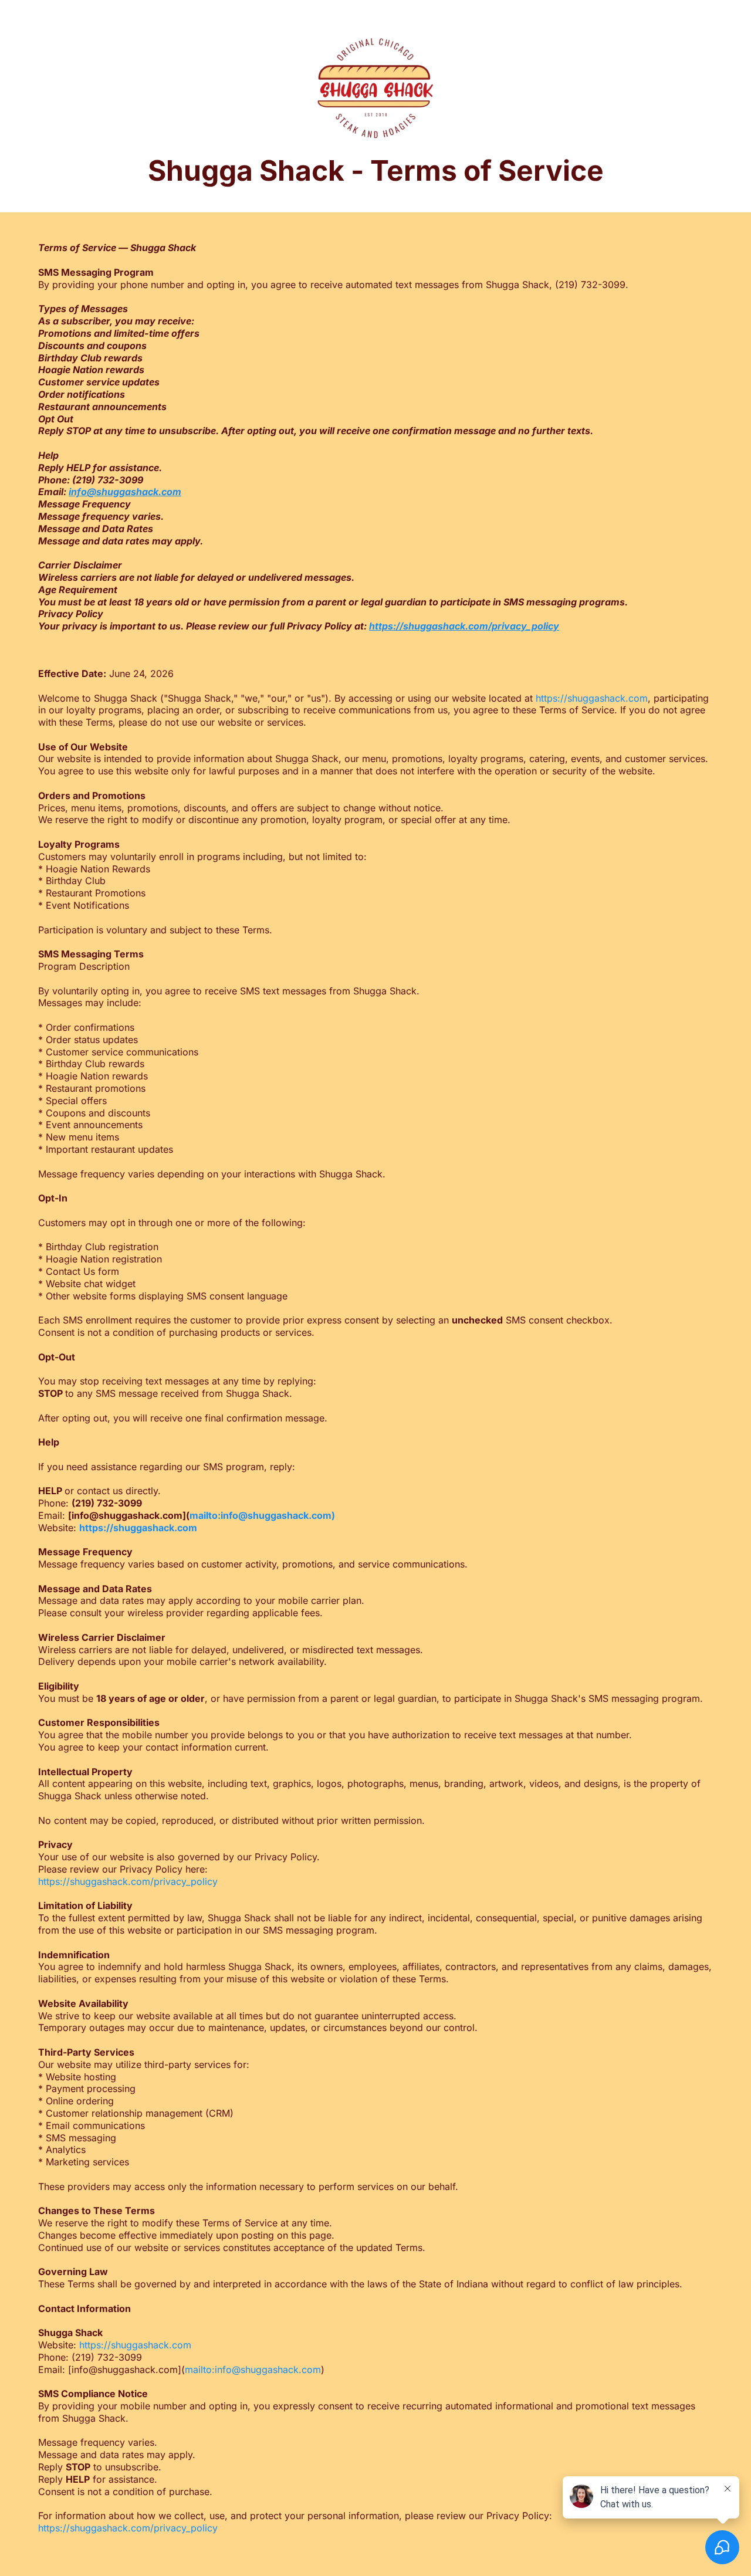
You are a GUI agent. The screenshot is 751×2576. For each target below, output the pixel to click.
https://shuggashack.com (592, 698)
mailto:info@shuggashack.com (253, 2369)
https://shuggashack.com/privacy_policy (128, 1881)
